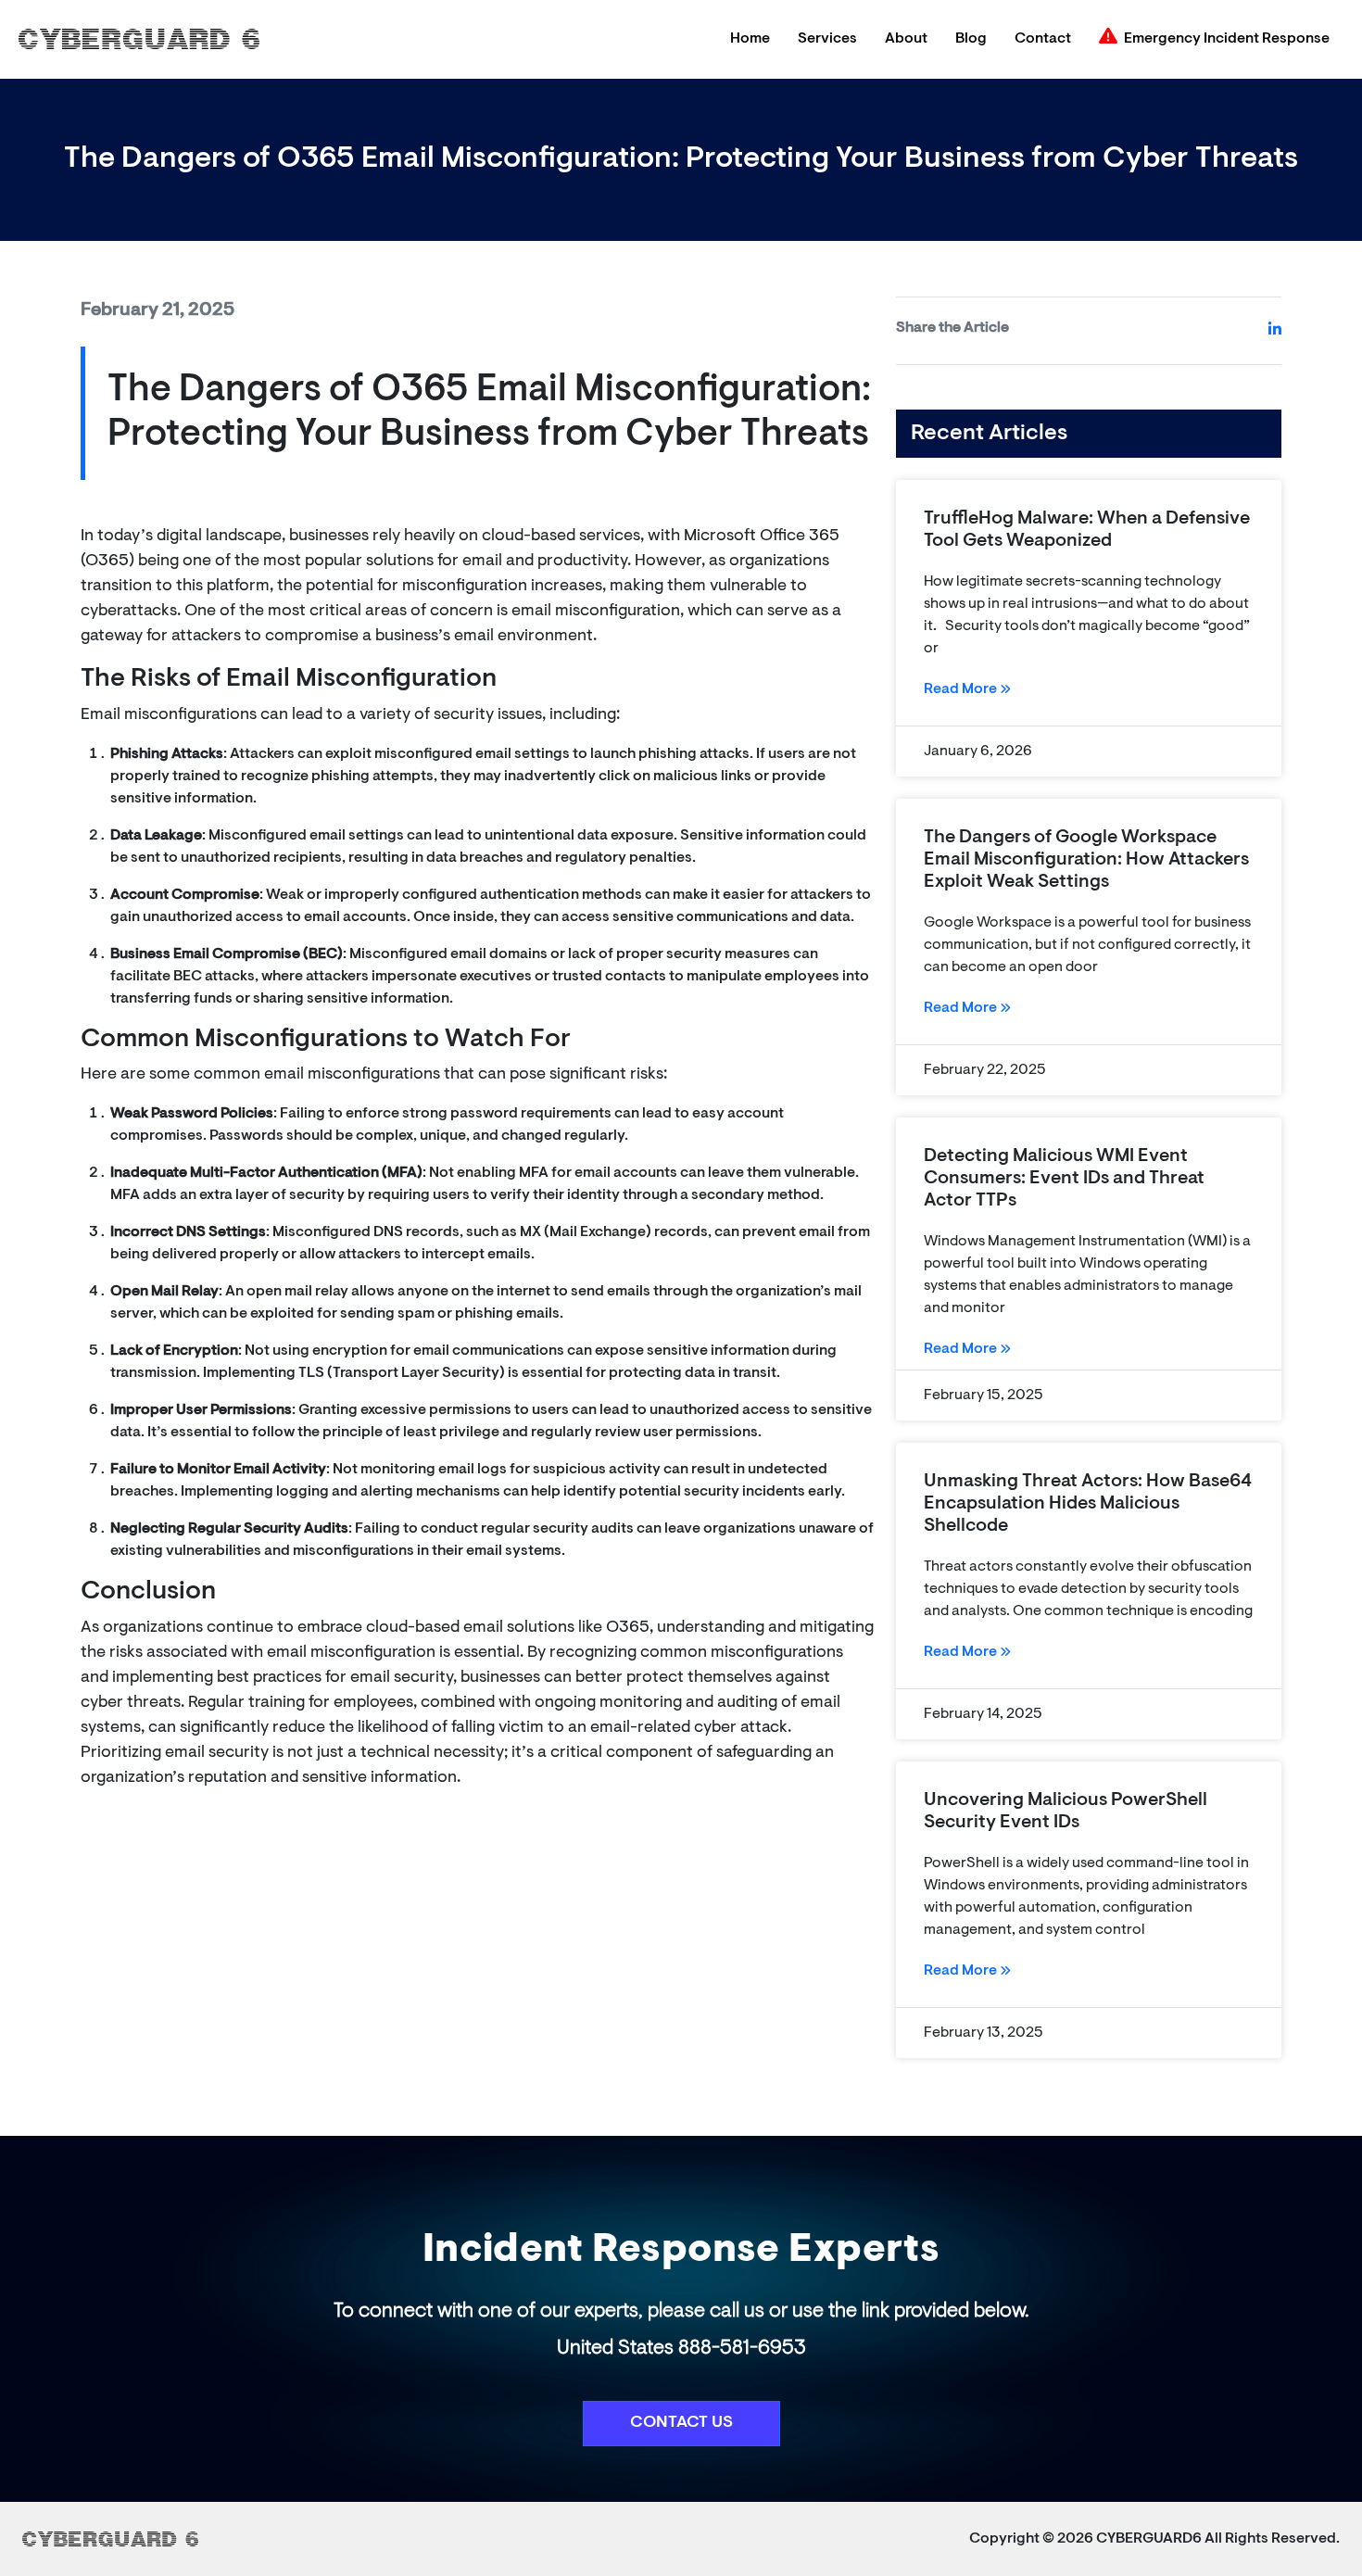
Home (750, 39)
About (906, 39)
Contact (1043, 39)
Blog (971, 39)
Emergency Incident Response (1227, 39)
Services (827, 39)
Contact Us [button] (681, 2423)
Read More (962, 689)
